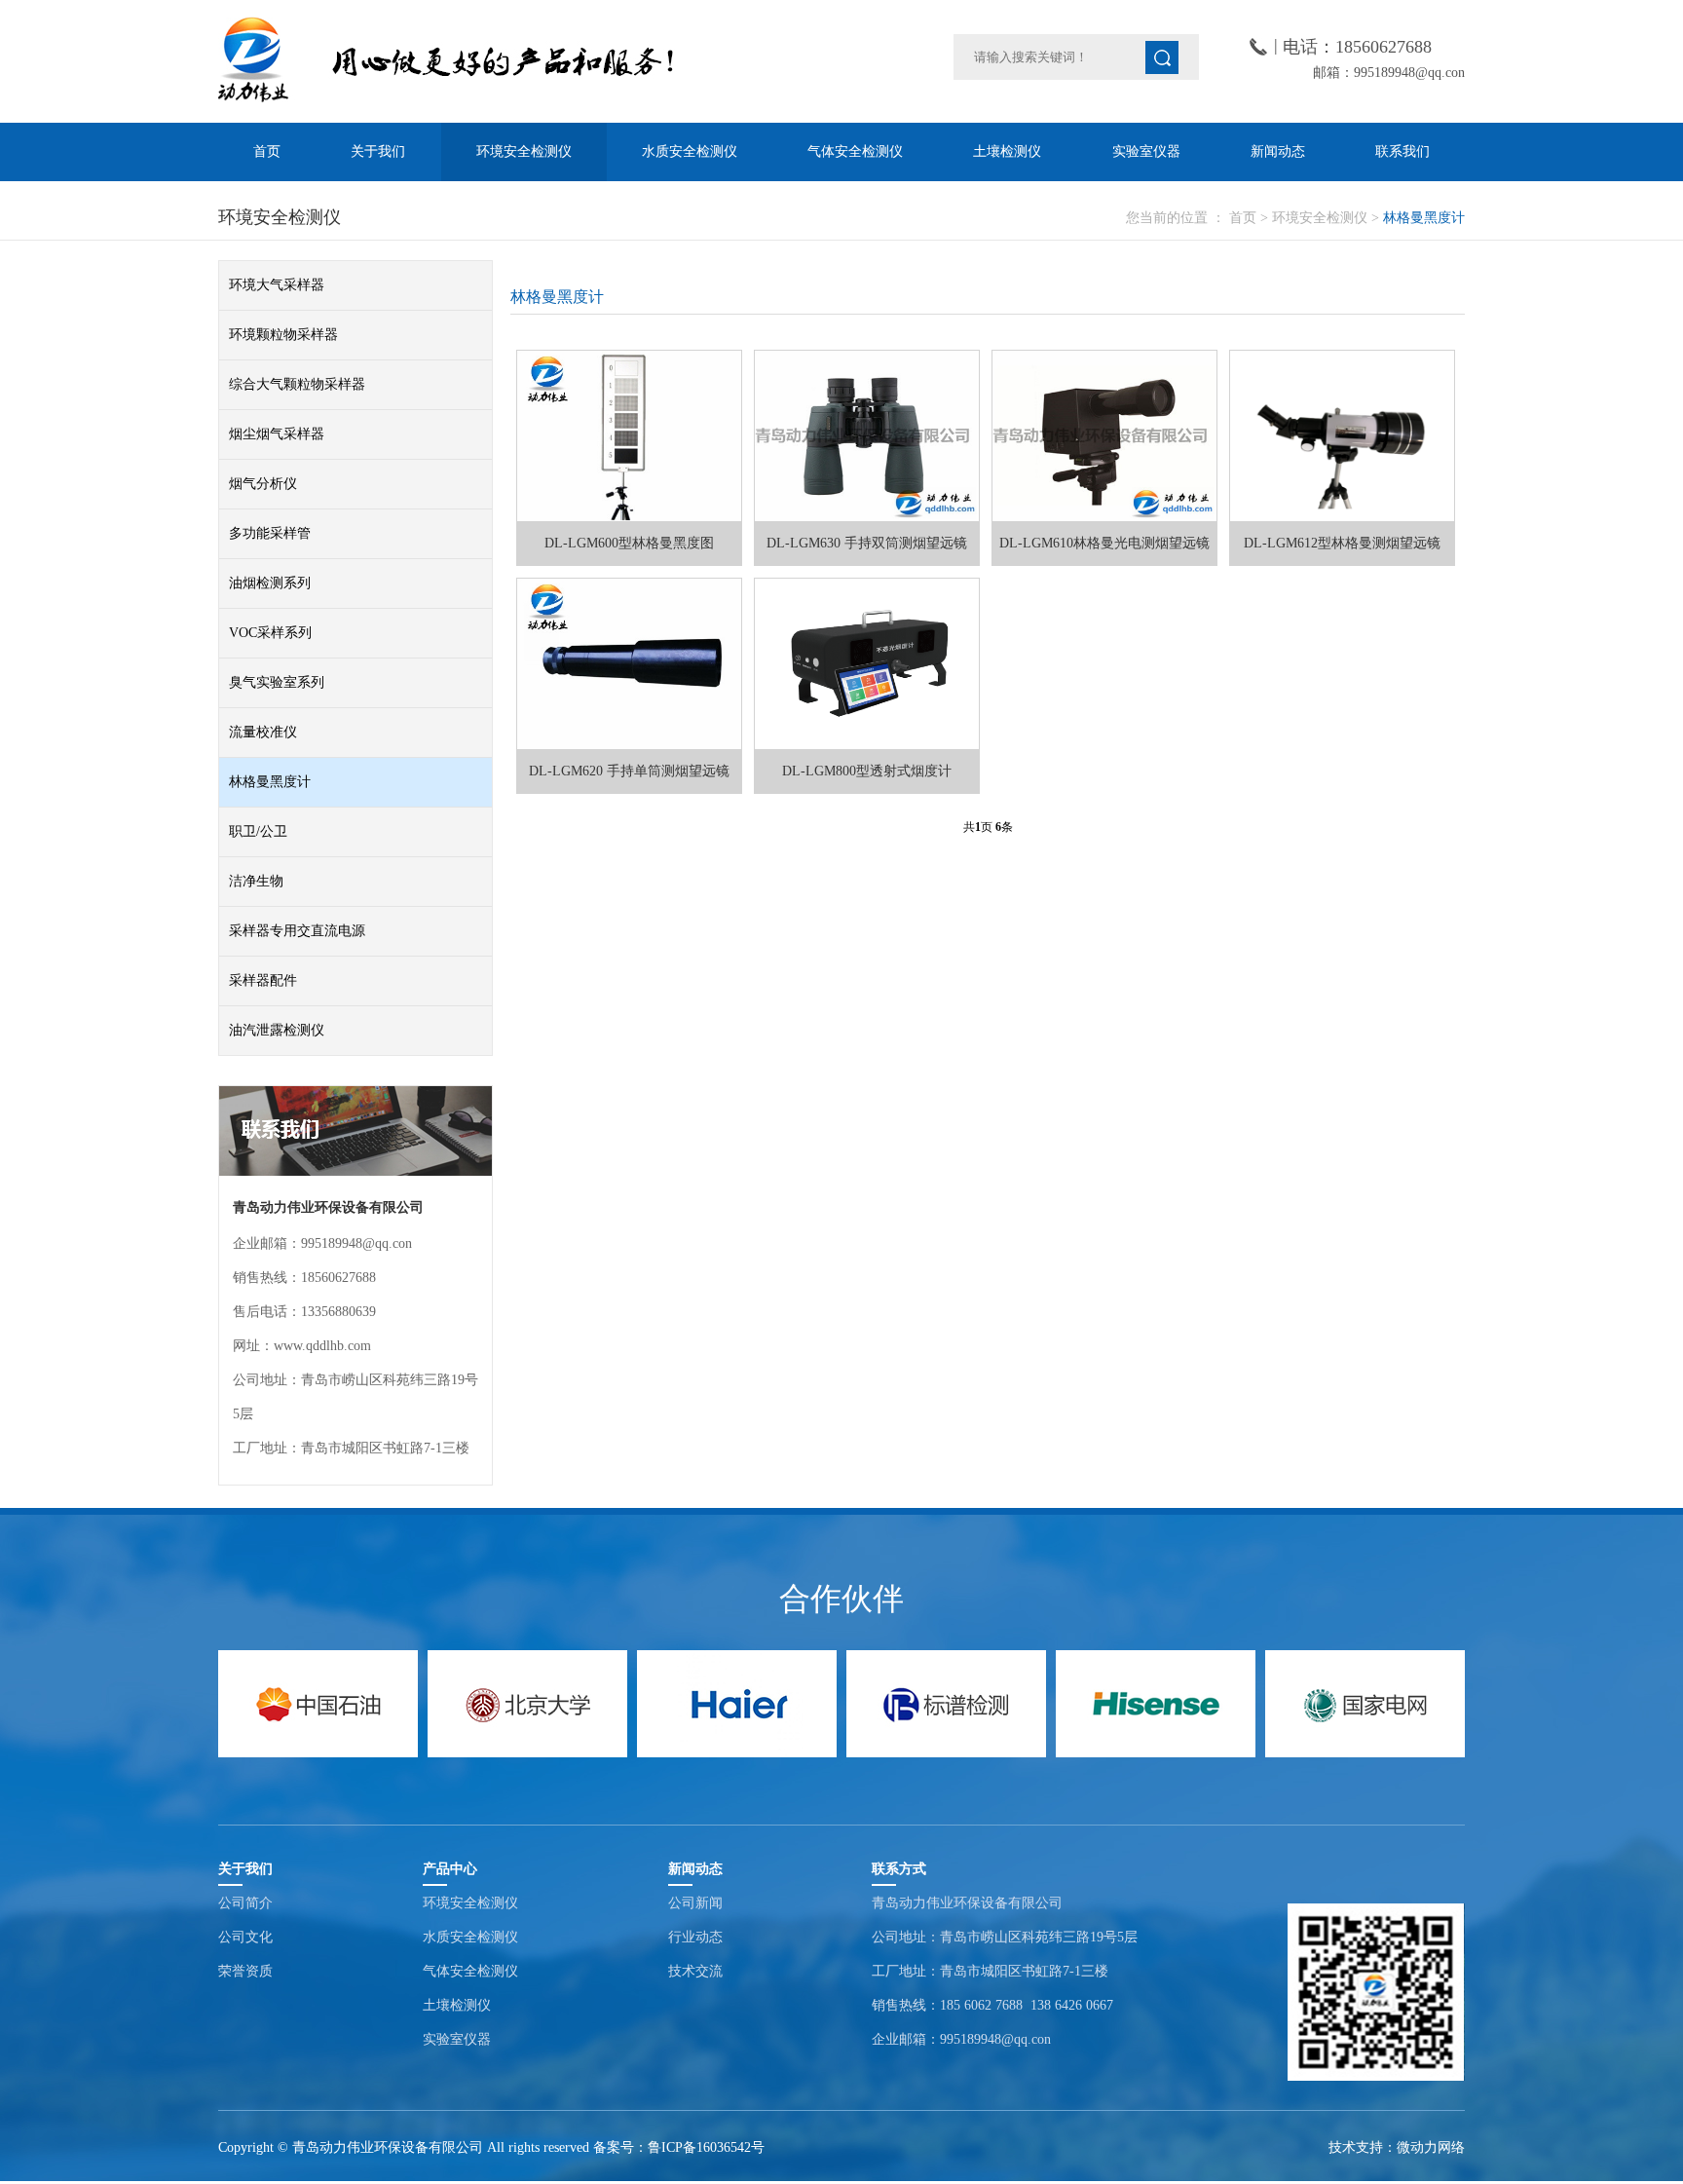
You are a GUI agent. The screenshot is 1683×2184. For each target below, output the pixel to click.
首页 (267, 151)
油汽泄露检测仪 (277, 1030)
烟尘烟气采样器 (277, 434)
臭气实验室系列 (277, 682)
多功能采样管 (270, 533)
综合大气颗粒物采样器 (297, 384)
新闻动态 (1278, 151)
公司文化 (245, 1937)
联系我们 (1402, 151)
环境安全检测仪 (524, 151)
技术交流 (695, 1971)
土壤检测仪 (1007, 151)
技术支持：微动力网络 (1397, 2147)
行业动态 (695, 1937)
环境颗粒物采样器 (283, 335)
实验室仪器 (1146, 151)
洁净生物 (256, 881)
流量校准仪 (263, 732)
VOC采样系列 (270, 633)
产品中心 (450, 1869)
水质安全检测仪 (690, 151)
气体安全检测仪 (855, 151)
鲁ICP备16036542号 (706, 2147)
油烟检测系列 (270, 583)
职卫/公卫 (258, 831)
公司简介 (245, 1903)
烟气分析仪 (263, 484)
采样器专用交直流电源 (297, 931)
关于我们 (378, 151)
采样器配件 (263, 980)
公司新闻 (695, 1903)
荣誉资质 (245, 1971)
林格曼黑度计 (1424, 218)
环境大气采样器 (277, 285)
